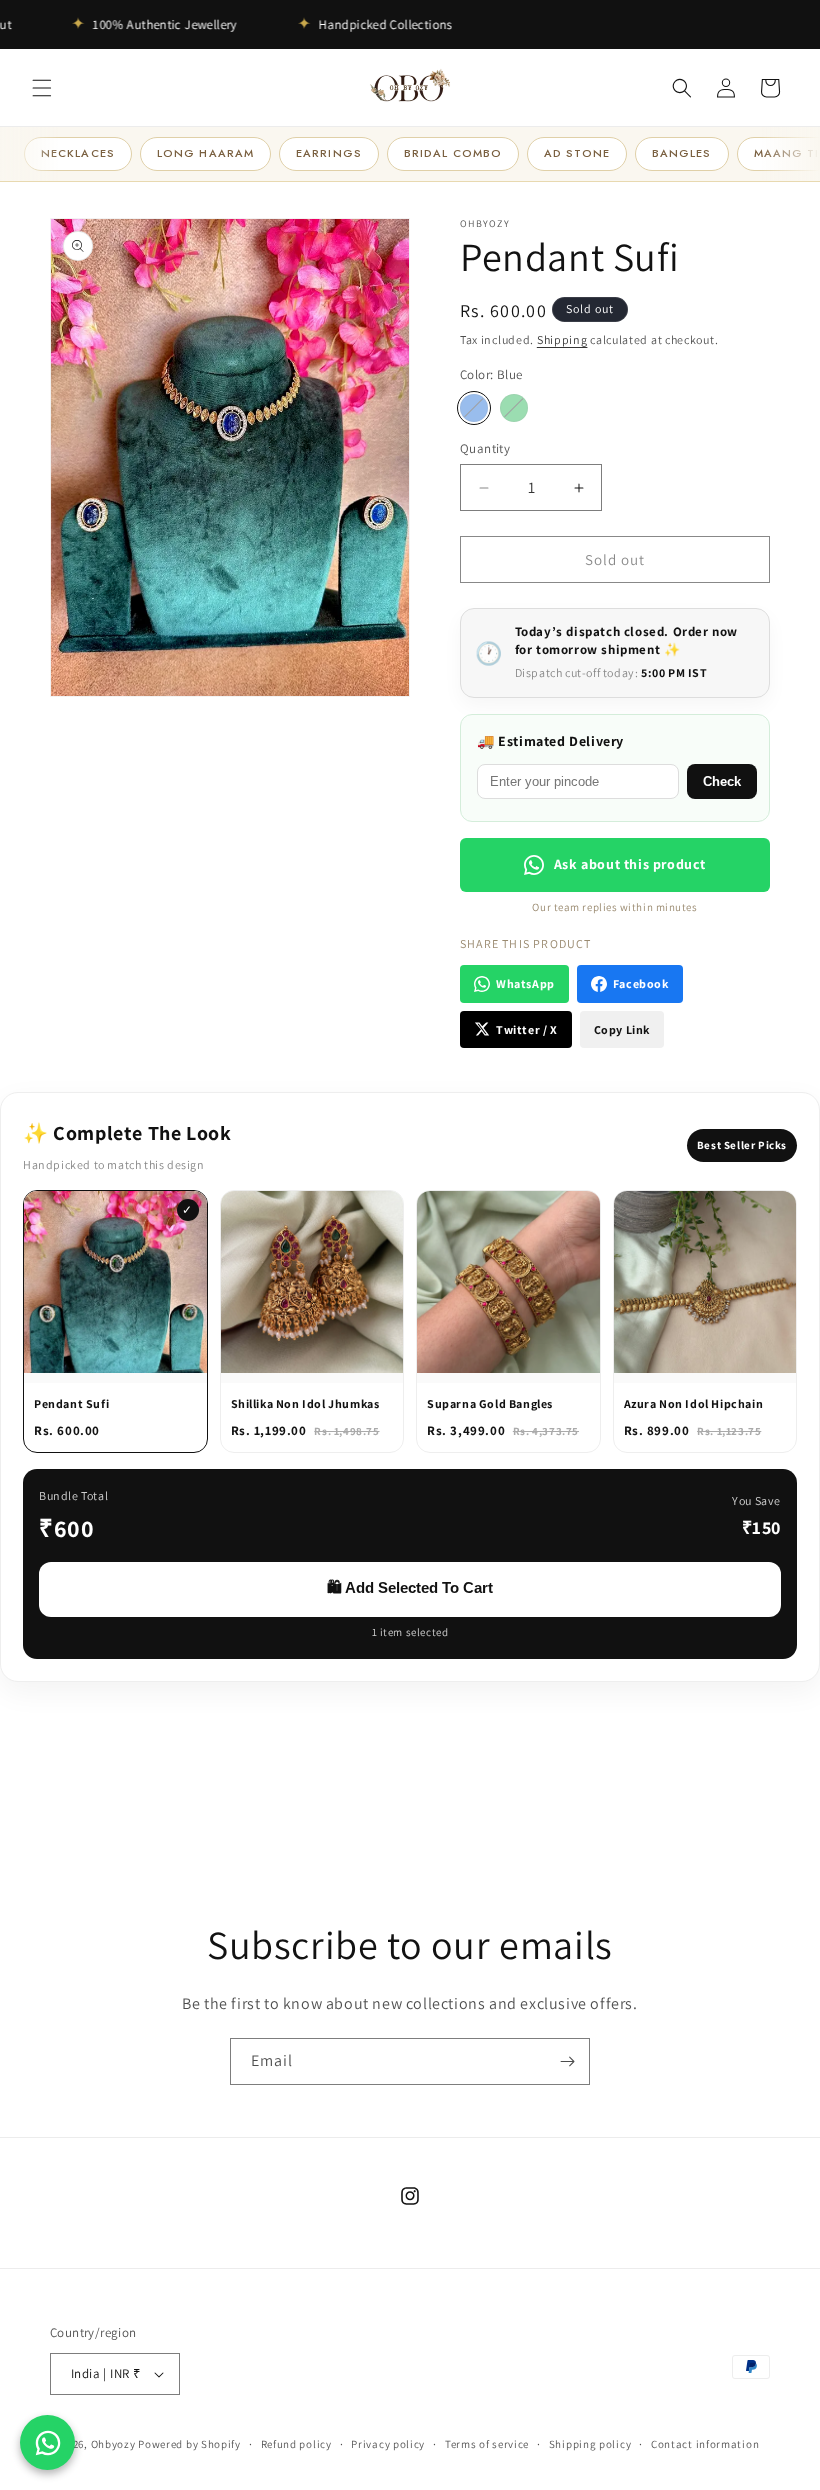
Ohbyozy (113, 2444)
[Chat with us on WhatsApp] (47, 2442)
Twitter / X (527, 1029)
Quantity (485, 448)
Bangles (682, 153)
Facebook (641, 983)
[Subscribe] (567, 2061)
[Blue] (474, 408)
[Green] (514, 408)
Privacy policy (388, 2444)
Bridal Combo (453, 153)
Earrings (329, 153)
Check (722, 781)
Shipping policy (590, 2444)
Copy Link (622, 1029)
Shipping (562, 339)
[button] (42, 88)
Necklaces (78, 153)
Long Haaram (205, 153)
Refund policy (296, 2444)
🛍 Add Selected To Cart (410, 1587)
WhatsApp (525, 983)
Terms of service (487, 2444)
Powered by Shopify (189, 2444)
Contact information (705, 2444)
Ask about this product (630, 864)
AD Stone (577, 153)
